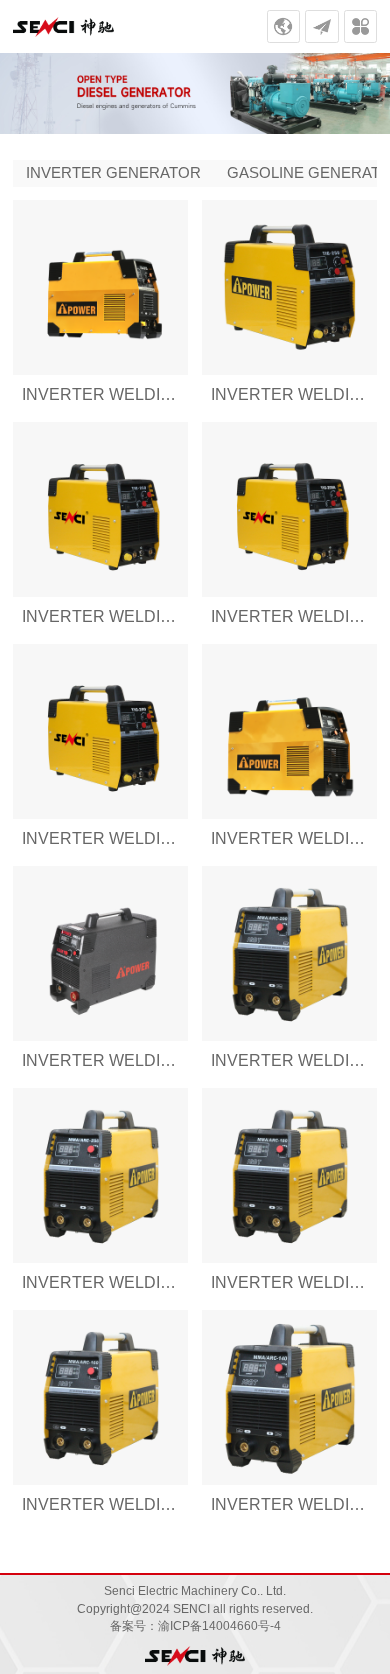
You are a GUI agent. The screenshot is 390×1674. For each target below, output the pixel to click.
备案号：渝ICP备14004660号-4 (195, 1626)
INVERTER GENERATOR (113, 173)
